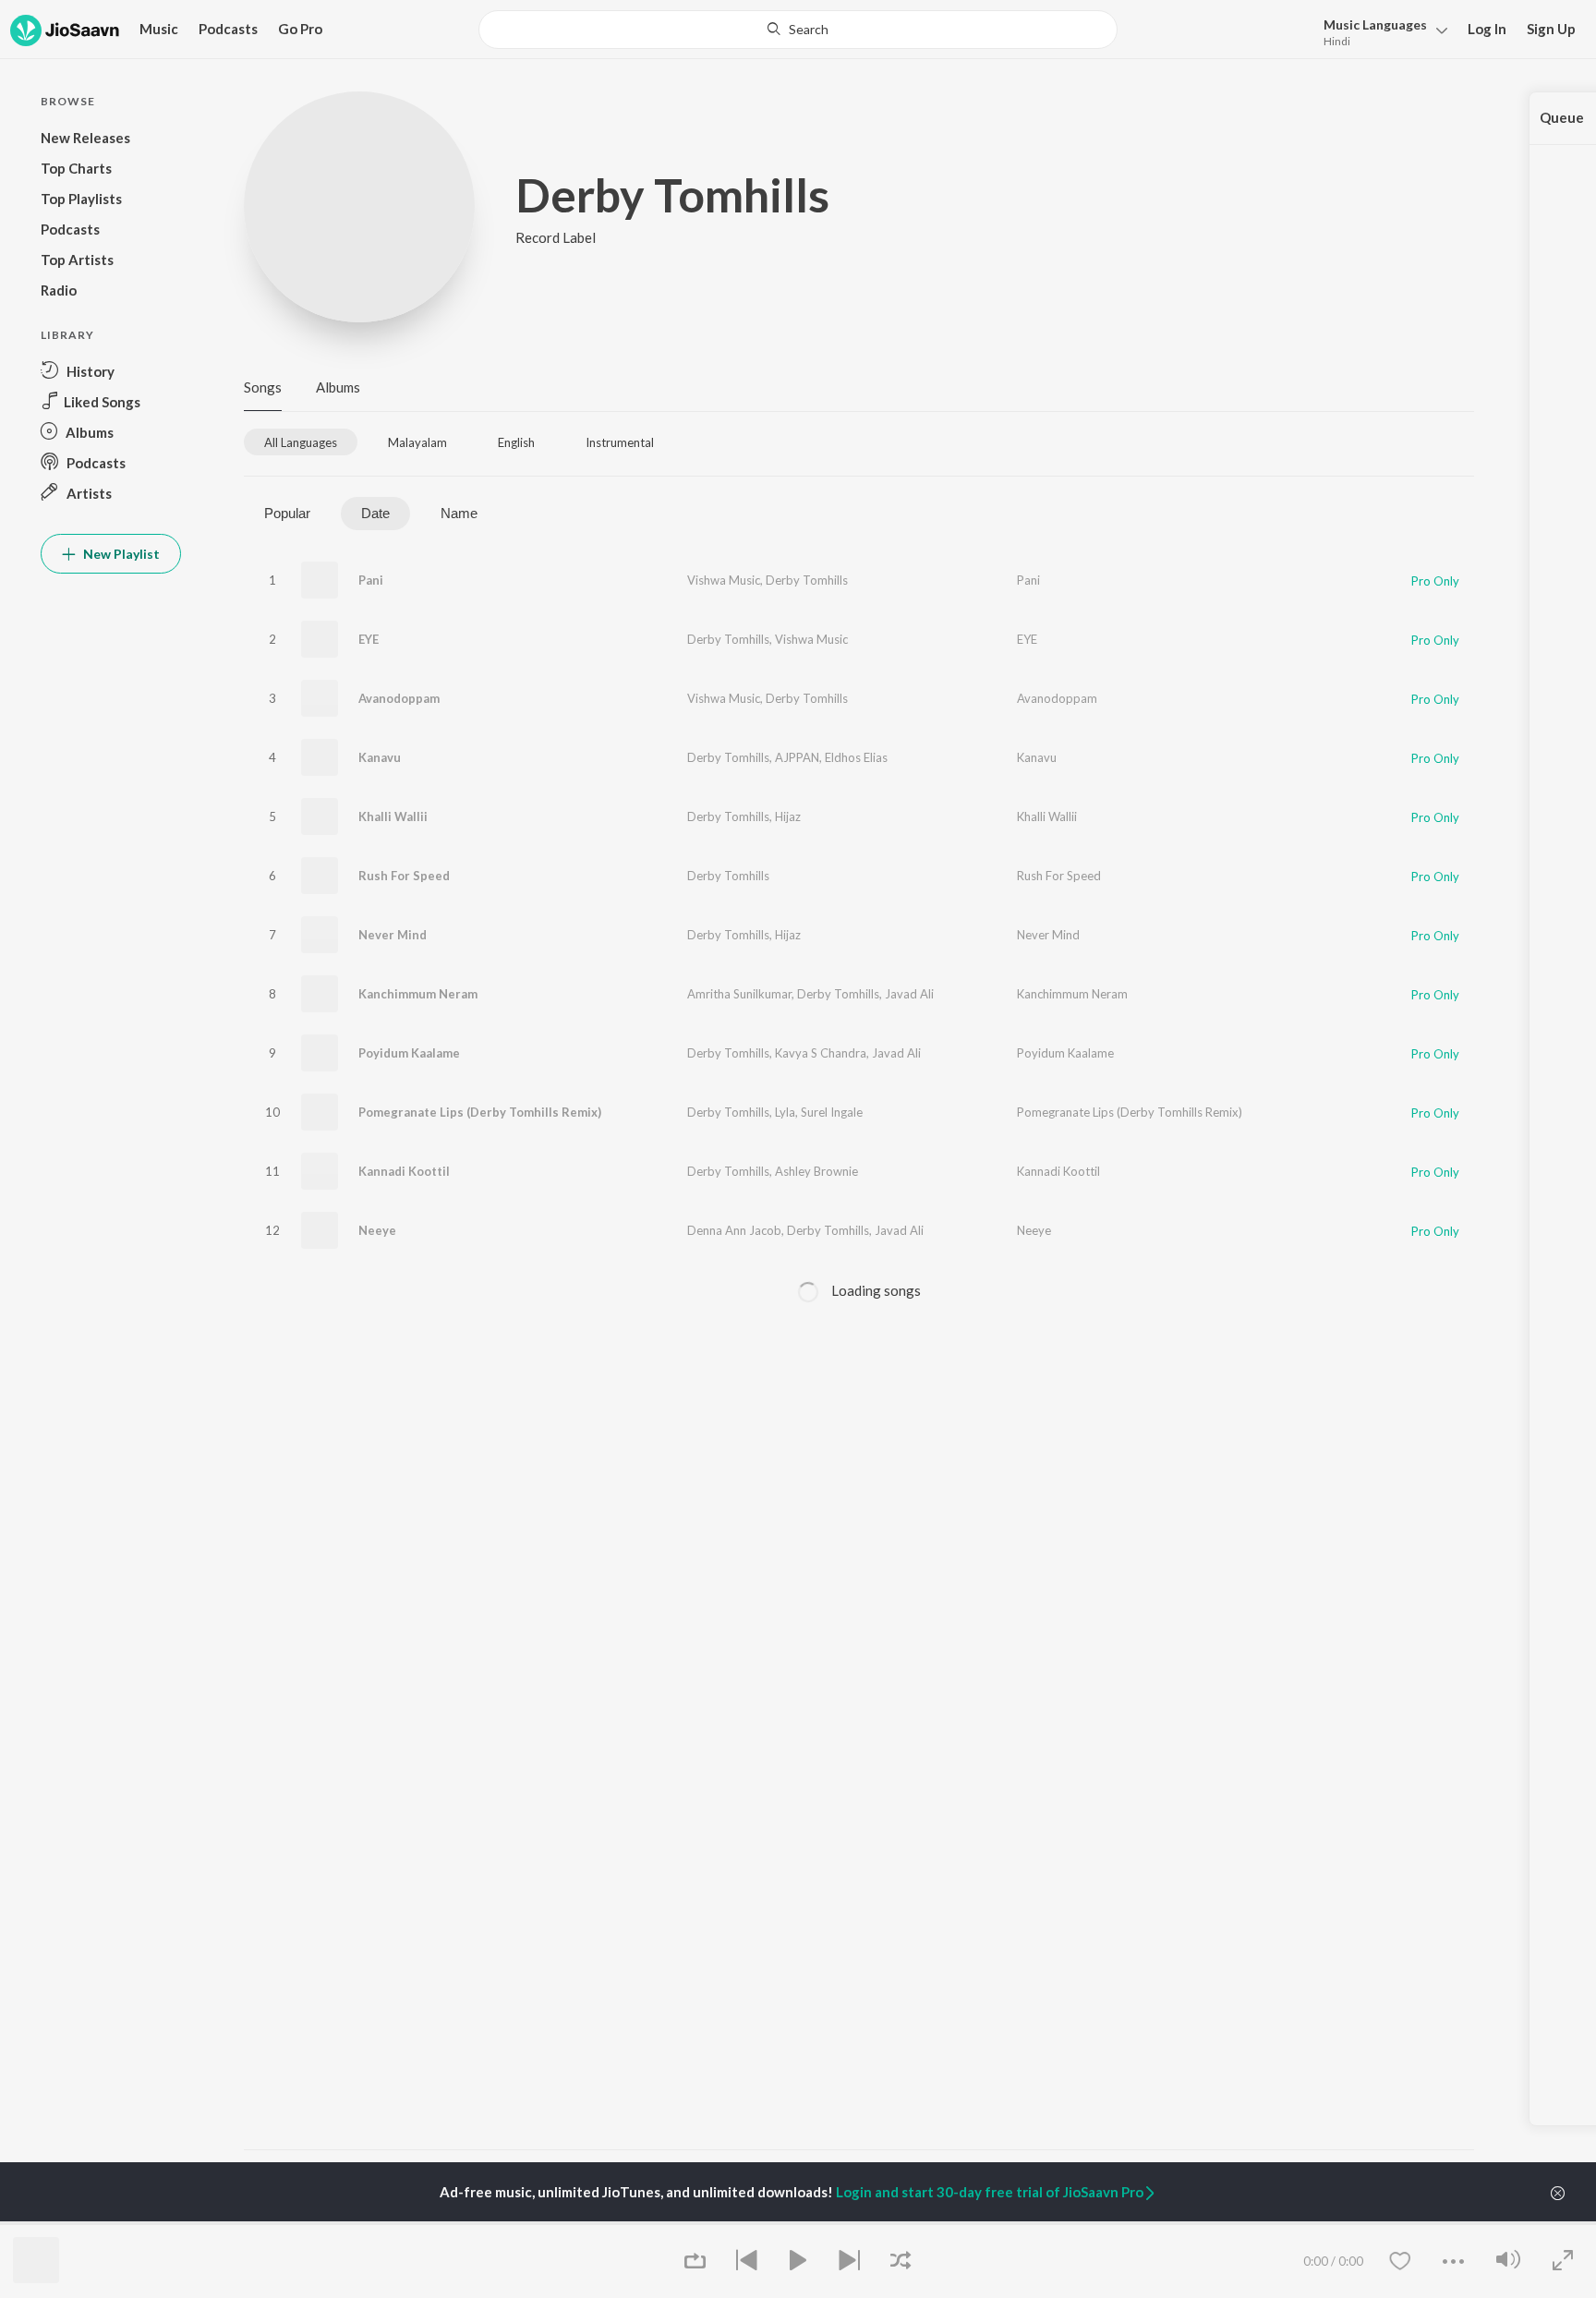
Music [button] (159, 29)
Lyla (785, 1112)
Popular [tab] (287, 513)
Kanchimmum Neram (418, 994)
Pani (371, 580)
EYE (369, 639)
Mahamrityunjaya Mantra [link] (729, 2222)
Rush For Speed (404, 876)
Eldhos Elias (856, 757)
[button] (1380, 31)
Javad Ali (909, 994)
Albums (338, 387)
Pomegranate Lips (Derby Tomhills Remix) (480, 1112)
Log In (1487, 29)
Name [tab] (459, 513)
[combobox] (798, 30)
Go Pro (300, 29)
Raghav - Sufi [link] (1112, 2222)
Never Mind (393, 935)
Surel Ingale (832, 1112)
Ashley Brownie (816, 1171)
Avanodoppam (399, 698)
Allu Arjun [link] (478, 2222)
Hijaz (788, 816)
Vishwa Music (724, 580)
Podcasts (228, 29)
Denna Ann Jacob (734, 1230)
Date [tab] (375, 513)
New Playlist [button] (120, 554)
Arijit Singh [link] (272, 2222)
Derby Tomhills (807, 580)
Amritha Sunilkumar (739, 994)
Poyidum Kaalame (409, 1053)
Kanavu (380, 757)
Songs (263, 387)
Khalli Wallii (393, 816)
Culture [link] (1306, 2222)
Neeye (377, 1230)
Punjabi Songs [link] (907, 2222)
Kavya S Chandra (821, 1053)
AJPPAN (797, 757)
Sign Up (1551, 29)
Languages (1375, 24)
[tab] (301, 442)
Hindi (1337, 41)
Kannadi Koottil (404, 1171)
